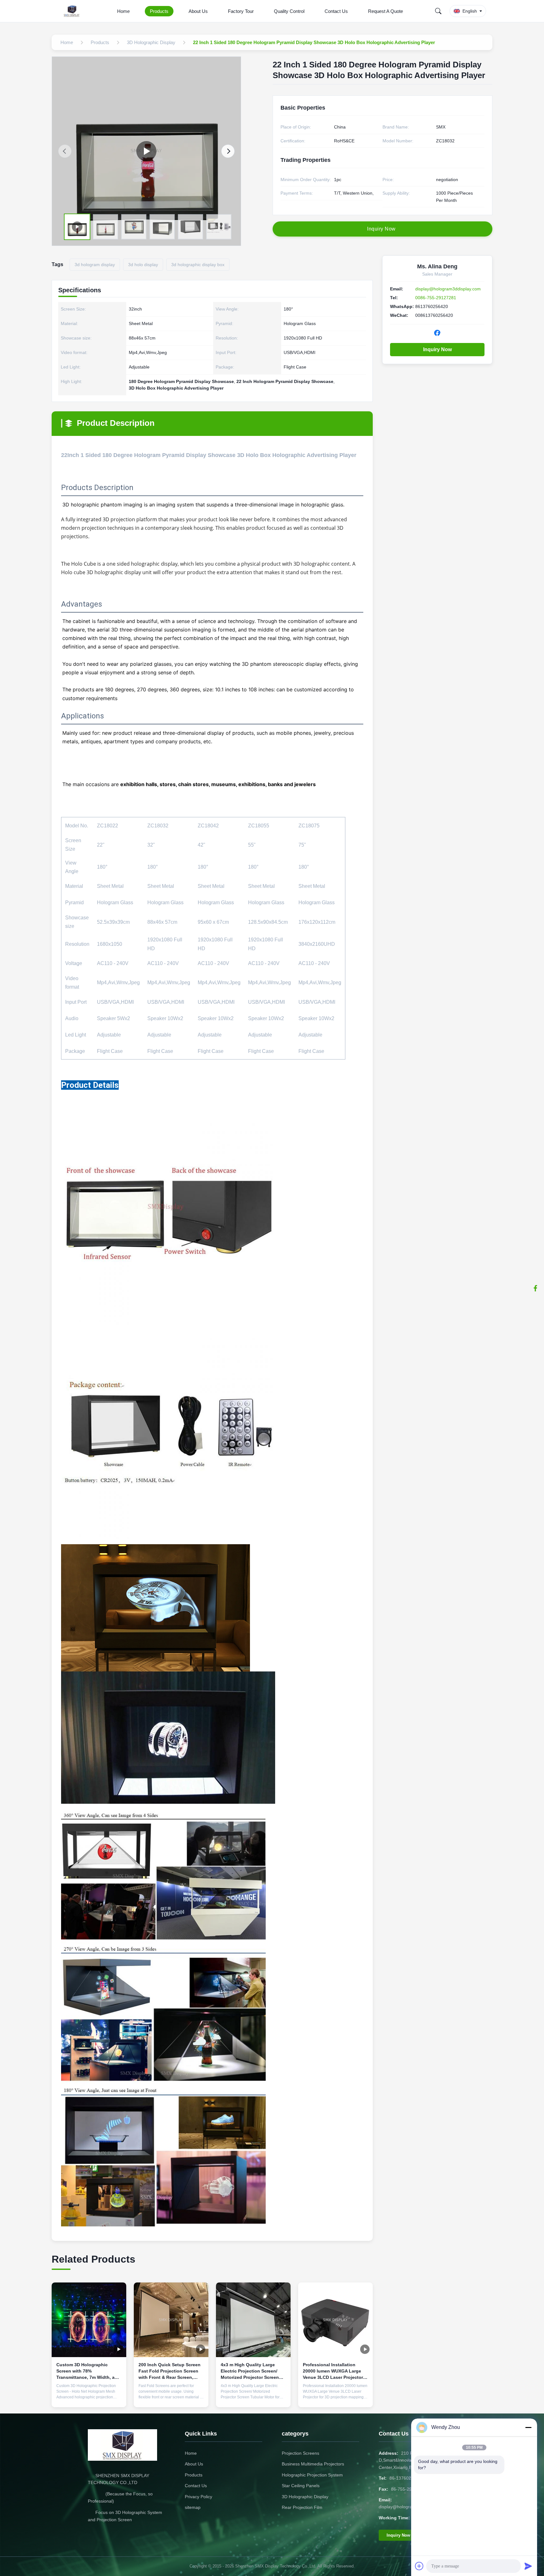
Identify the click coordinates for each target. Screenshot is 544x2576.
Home (123, 11)
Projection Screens (300, 2453)
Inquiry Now (437, 349)
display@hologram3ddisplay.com (448, 289)
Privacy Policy (198, 2497)
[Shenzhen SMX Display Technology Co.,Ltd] (73, 11)
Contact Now (89, 2397)
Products (159, 11)
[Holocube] (146, 151)
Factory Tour (241, 11)
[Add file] (419, 2566)
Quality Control (289, 11)
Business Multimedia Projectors (313, 2464)
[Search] (438, 11)
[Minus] (528, 2427)
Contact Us (336, 11)
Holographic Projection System (312, 2475)
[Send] (528, 2566)
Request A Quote (385, 11)
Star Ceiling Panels (301, 2486)
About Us (198, 11)
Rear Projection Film (302, 2507)
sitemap (193, 2507)
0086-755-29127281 (436, 298)
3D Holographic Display (305, 2497)
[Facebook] (535, 1288)
